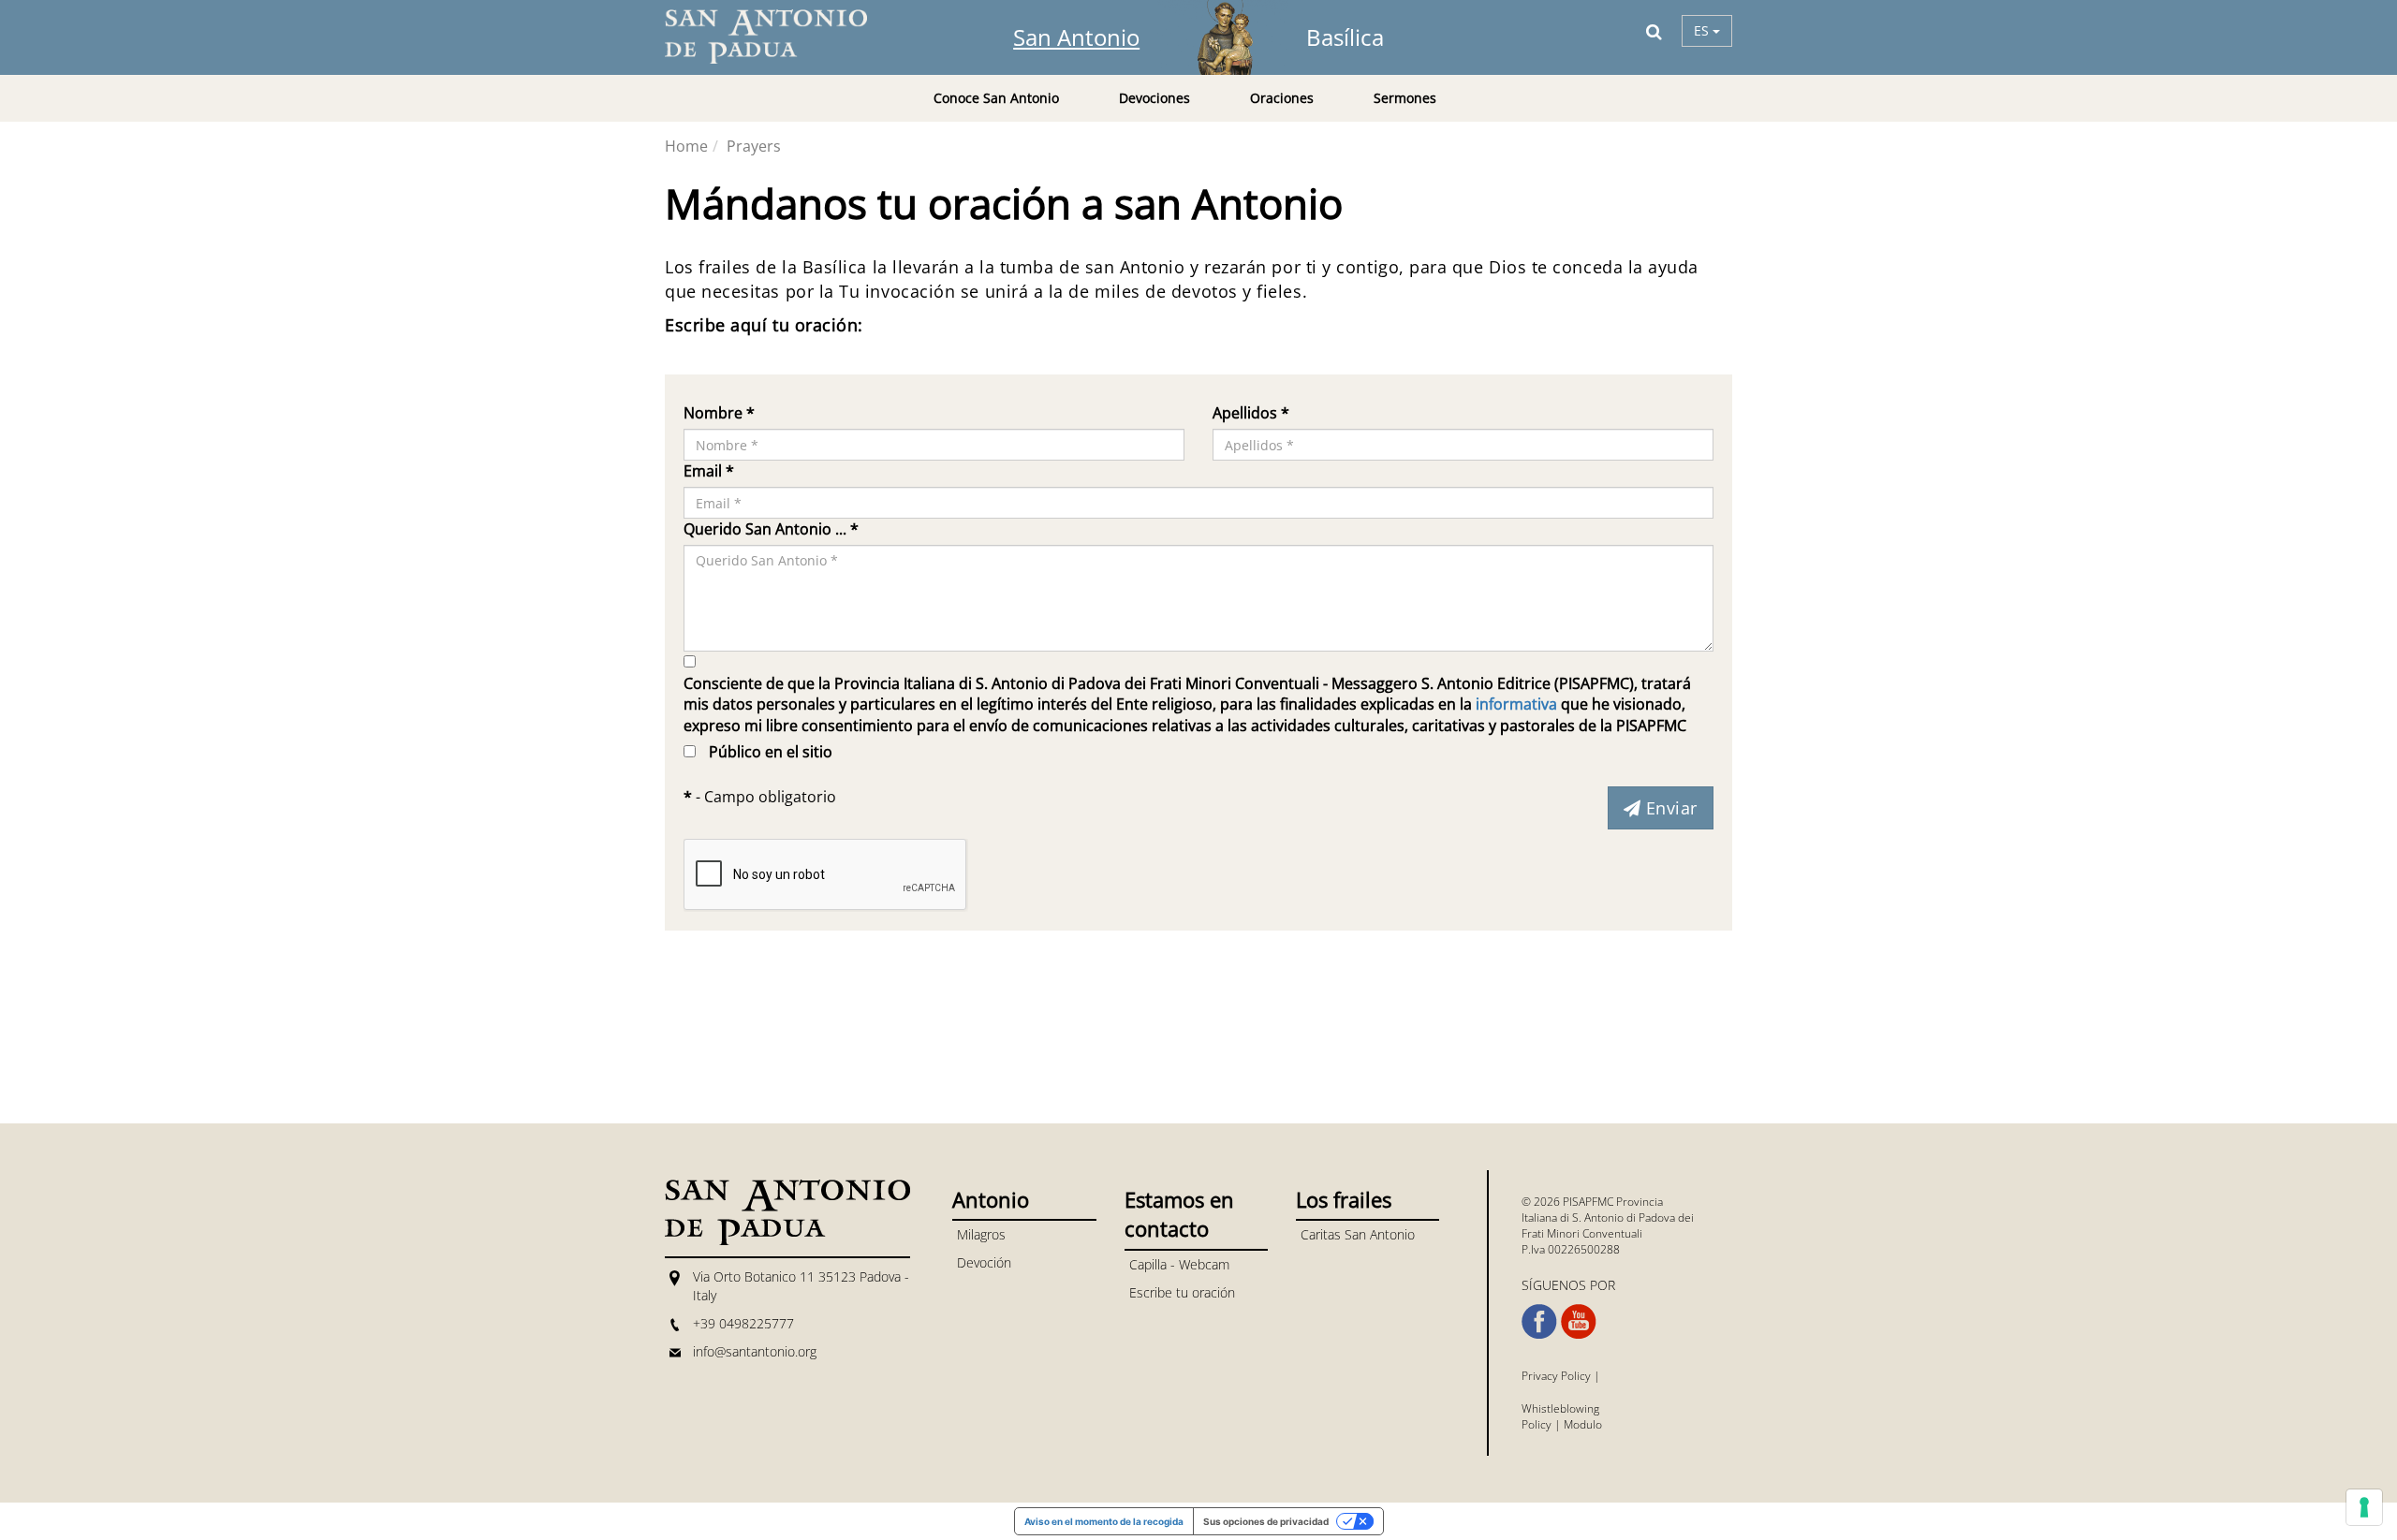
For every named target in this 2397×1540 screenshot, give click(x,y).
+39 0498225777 (743, 1323)
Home (686, 146)
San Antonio (1076, 37)
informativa (1516, 704)
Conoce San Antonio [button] (996, 98)
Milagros (981, 1234)
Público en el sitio (771, 752)
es (1703, 30)
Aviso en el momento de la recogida (1104, 1521)
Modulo (1583, 1424)
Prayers (754, 146)
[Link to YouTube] (1579, 1322)
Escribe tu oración (1182, 1292)
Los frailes (1344, 1199)
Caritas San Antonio (1358, 1234)
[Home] (777, 37)
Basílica (1345, 37)
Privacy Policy (1556, 1376)
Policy (1537, 1424)
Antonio (991, 1199)
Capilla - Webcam (1179, 1264)
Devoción (984, 1262)
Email (709, 471)
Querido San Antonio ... (771, 529)
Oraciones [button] (1282, 98)
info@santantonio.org (755, 1351)
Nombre (719, 413)
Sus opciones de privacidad (1266, 1521)
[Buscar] (1654, 31)
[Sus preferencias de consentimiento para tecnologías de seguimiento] (2364, 1507)
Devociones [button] (1154, 98)
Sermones (1405, 98)
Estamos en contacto (1179, 1214)
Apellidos (1251, 413)
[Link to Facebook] (1539, 1322)
